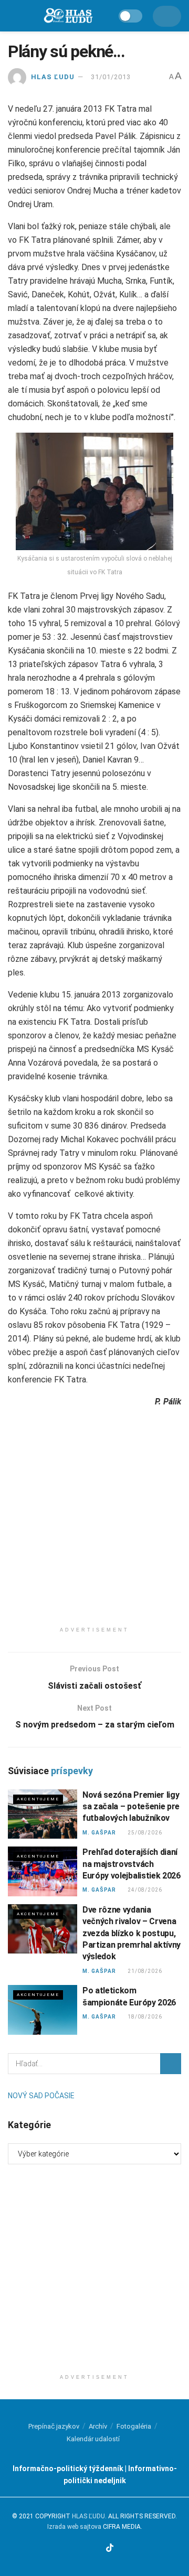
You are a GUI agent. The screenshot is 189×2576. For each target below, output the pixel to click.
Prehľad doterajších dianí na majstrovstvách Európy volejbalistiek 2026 (132, 1864)
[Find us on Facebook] (72, 2548)
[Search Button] (171, 2064)
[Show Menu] (13, 16)
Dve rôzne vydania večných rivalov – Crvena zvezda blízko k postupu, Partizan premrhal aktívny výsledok (132, 1933)
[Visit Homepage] (68, 16)
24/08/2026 (145, 1890)
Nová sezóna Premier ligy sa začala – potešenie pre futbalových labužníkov (131, 1807)
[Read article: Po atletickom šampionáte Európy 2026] (43, 2010)
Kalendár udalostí (93, 2439)
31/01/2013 (111, 77)
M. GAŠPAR (99, 1833)
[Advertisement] (94, 1527)
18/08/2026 (145, 2017)
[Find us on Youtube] (97, 2548)
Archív (98, 2426)
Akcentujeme (38, 1799)
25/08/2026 (145, 1833)
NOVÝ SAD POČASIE (41, 2096)
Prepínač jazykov (54, 2426)
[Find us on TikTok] (111, 2548)
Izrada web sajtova (74, 2527)
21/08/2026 (145, 1971)
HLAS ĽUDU (53, 77)
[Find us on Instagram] (83, 2548)
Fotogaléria (134, 2426)
